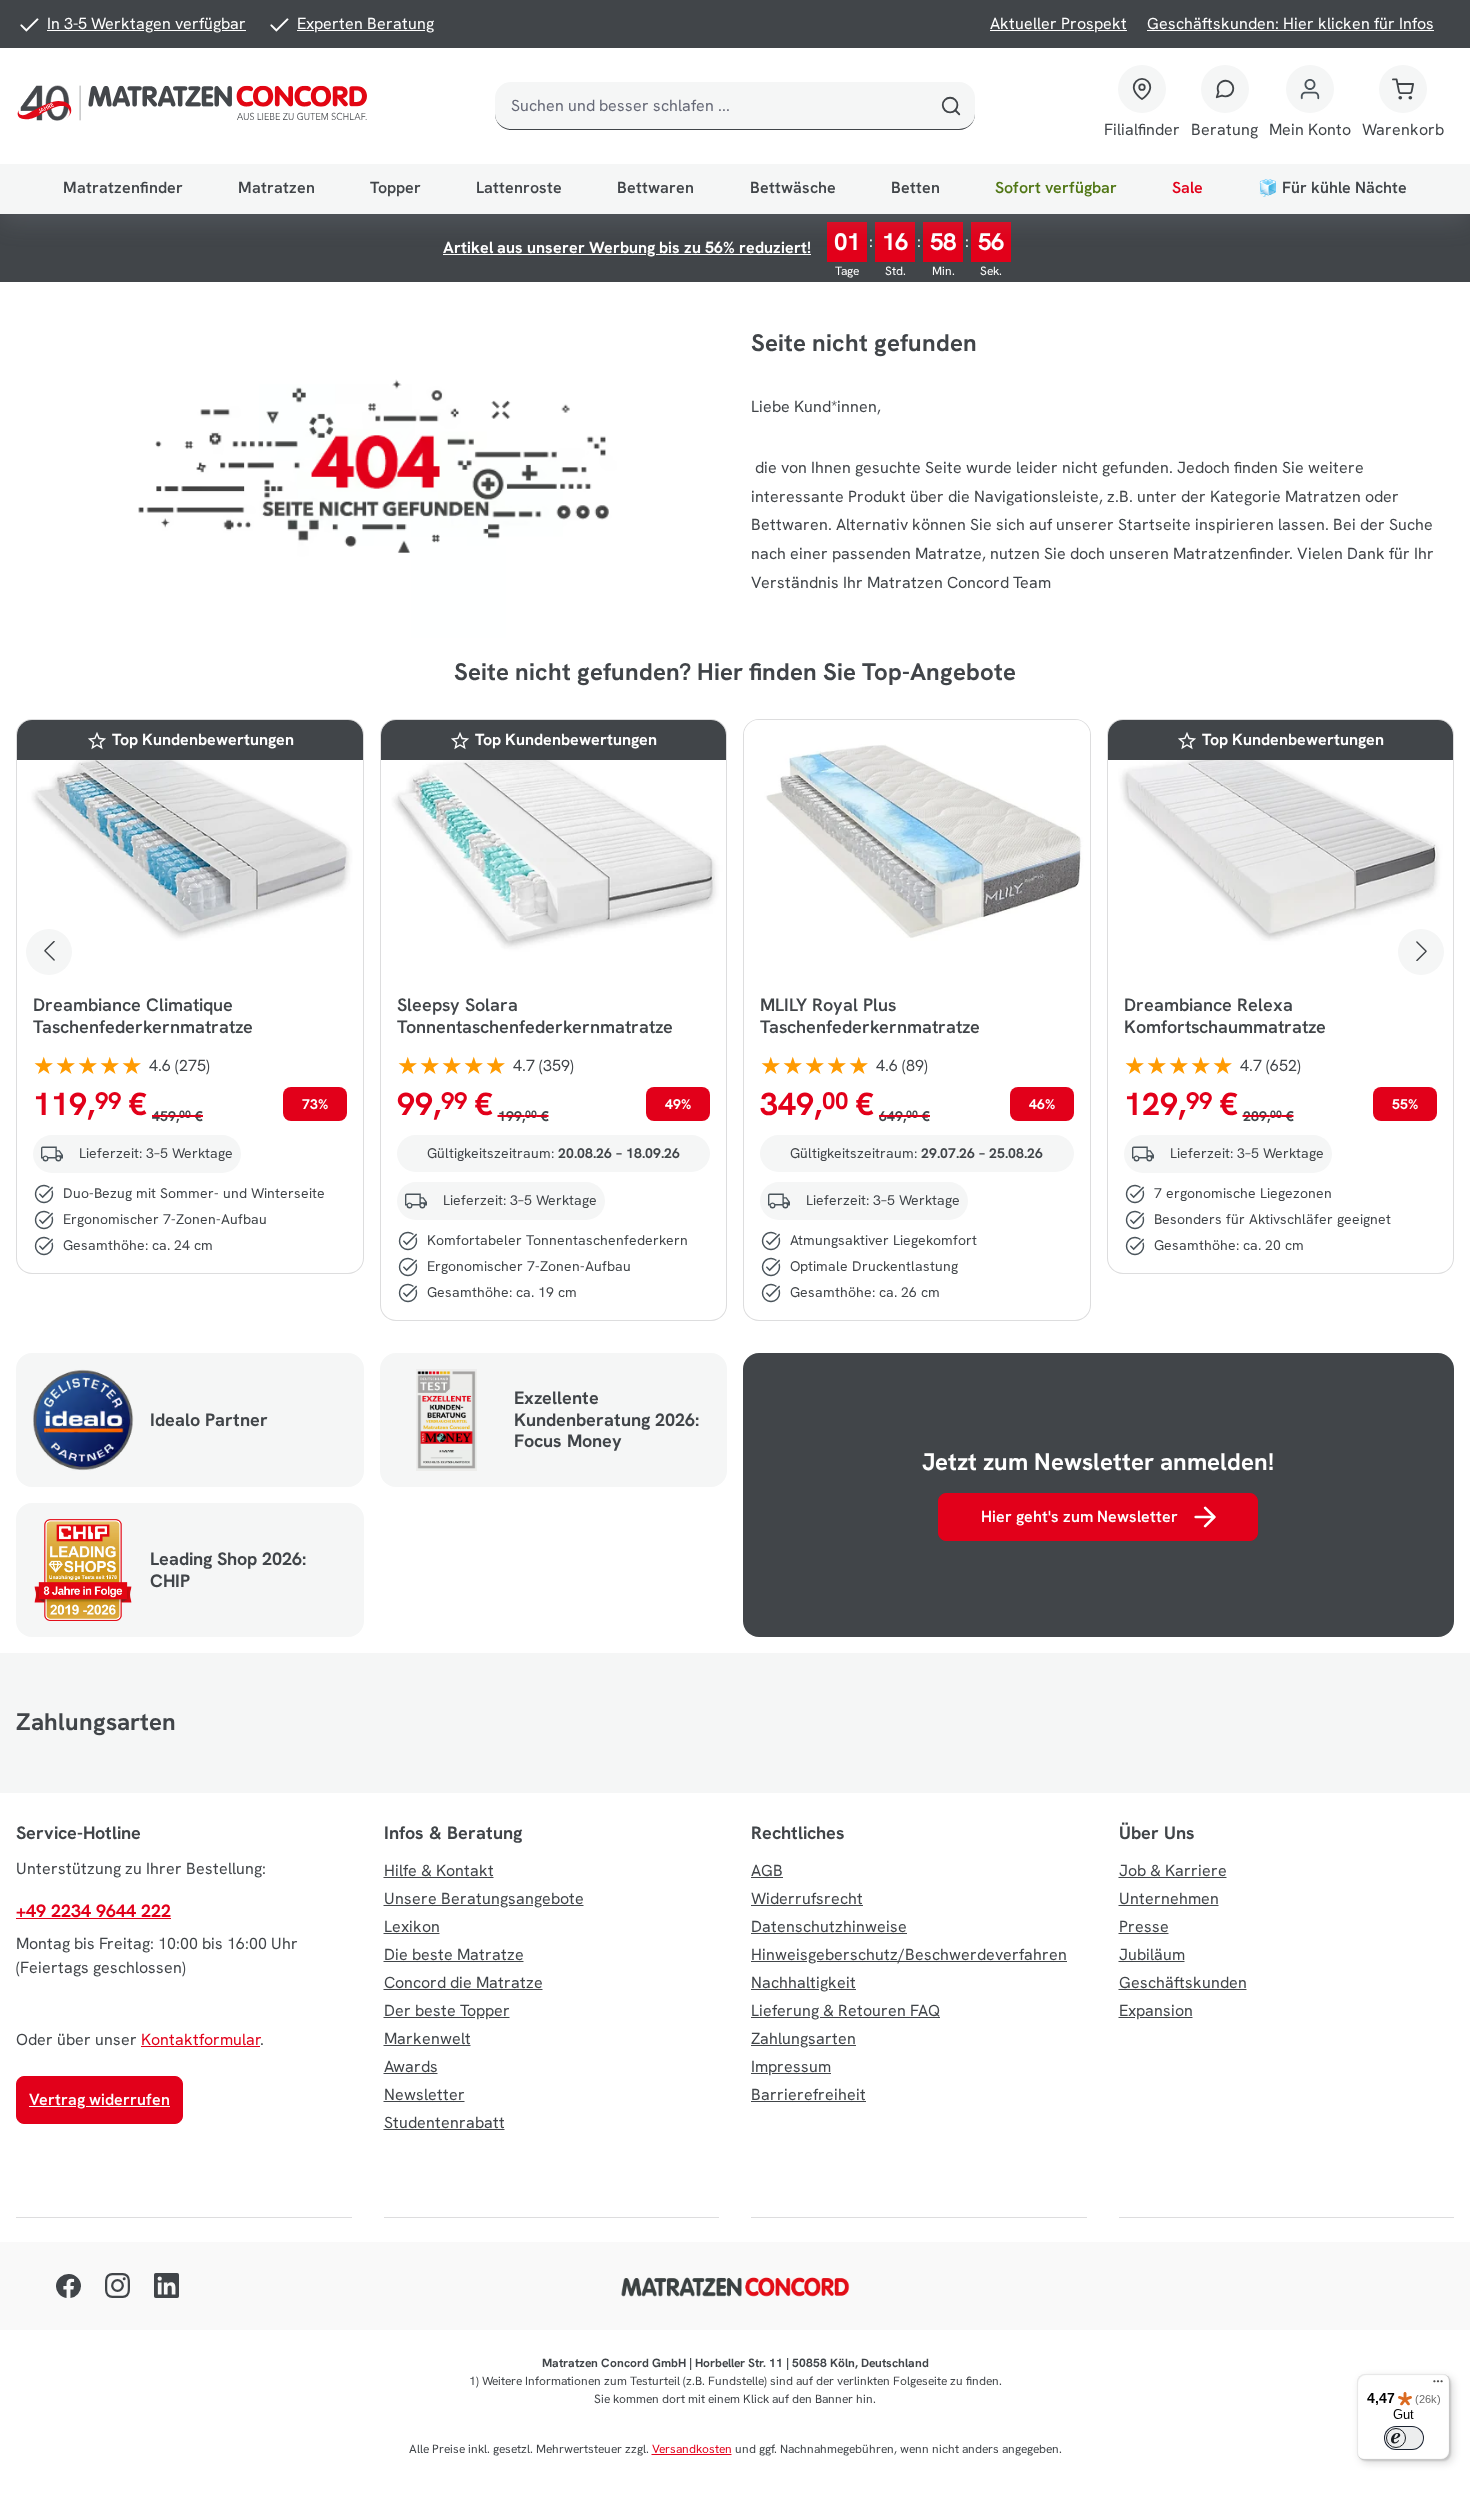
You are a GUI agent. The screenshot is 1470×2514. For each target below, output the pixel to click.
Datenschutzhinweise (829, 1926)
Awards (411, 2066)
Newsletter (424, 2094)
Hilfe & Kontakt (439, 1870)
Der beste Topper (447, 2010)
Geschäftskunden (1183, 1982)
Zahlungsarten (803, 2038)
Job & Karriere (1173, 1870)
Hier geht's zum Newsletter (1079, 1516)
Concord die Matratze (463, 1982)
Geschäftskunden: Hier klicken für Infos (1290, 23)
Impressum (791, 2066)
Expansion (1156, 2010)
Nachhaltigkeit (803, 1982)
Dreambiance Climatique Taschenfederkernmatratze (143, 1016)
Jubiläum (1152, 1954)
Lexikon (412, 1926)
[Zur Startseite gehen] (196, 106)
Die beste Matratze (454, 1954)
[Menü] (1438, 2386)
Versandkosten (692, 2449)
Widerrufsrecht (807, 1898)
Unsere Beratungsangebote (484, 1898)
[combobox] (711, 106)
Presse (1144, 1926)
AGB (767, 1870)
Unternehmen (1169, 1898)
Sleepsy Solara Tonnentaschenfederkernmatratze (535, 1016)
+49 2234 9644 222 (93, 1910)
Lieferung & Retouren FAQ (845, 2010)
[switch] (1404, 2438)
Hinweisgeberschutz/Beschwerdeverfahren (909, 1954)
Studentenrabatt (444, 2122)
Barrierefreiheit (808, 2094)
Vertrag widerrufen (99, 2099)
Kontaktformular (200, 2039)
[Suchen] (951, 106)
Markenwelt (427, 2038)
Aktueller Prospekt (1058, 23)
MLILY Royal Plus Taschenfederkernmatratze (870, 1016)
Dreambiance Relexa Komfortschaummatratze (1225, 1016)
